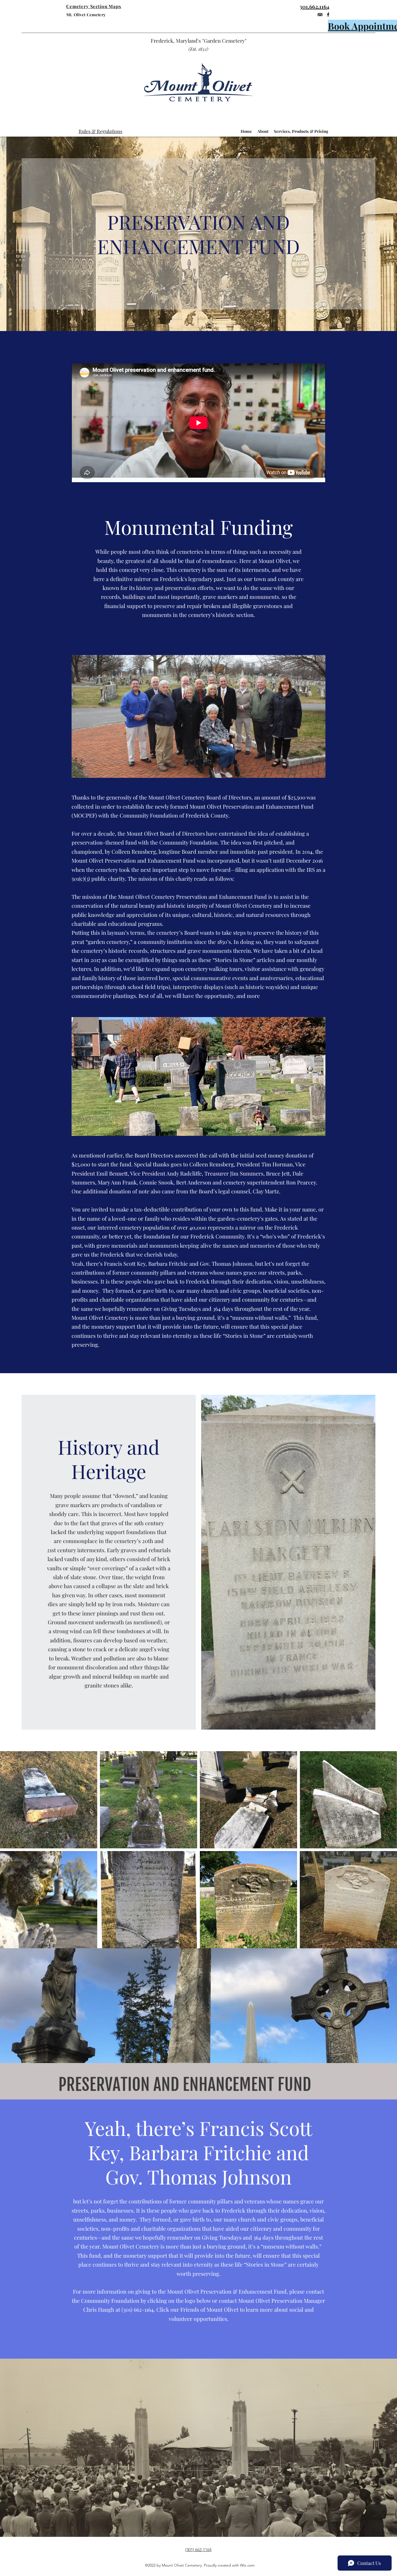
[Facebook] (328, 15)
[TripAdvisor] (320, 15)
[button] (86, 1837)
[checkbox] (13, 1837)
